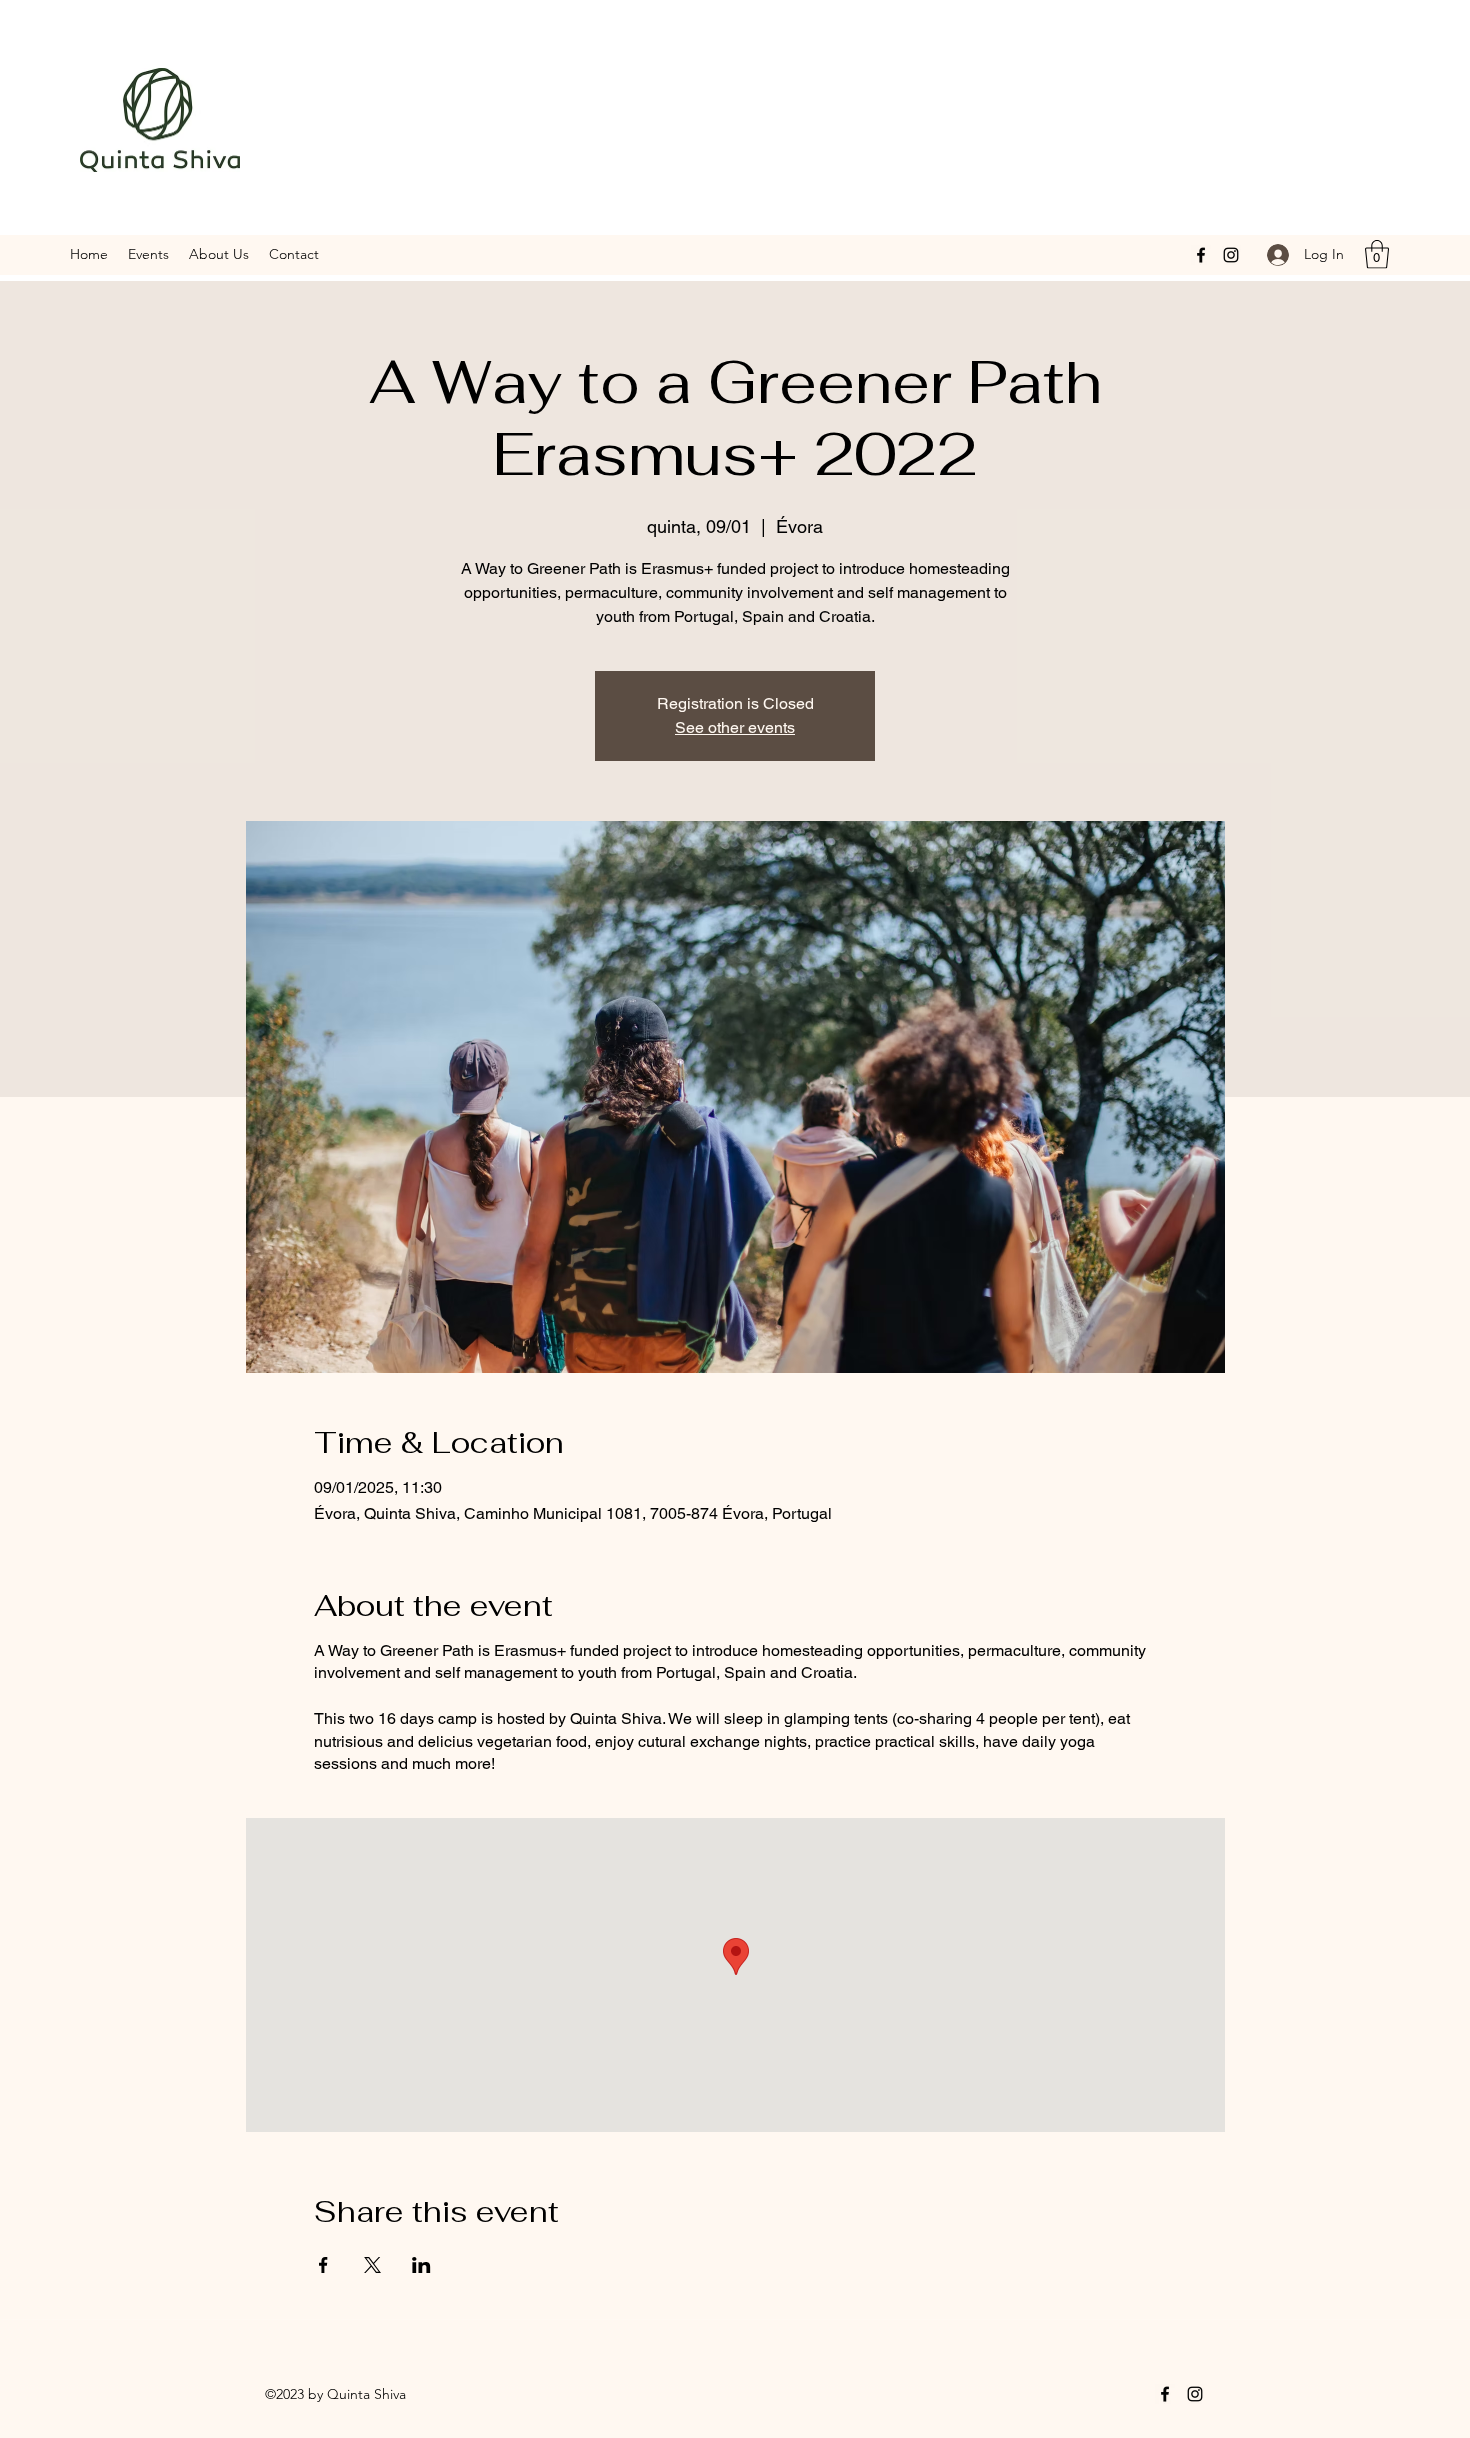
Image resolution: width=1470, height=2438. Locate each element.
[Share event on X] (372, 2265)
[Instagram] (1231, 255)
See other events (735, 727)
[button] (1377, 254)
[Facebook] (1201, 255)
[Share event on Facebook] (323, 2265)
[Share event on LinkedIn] (421, 2265)
